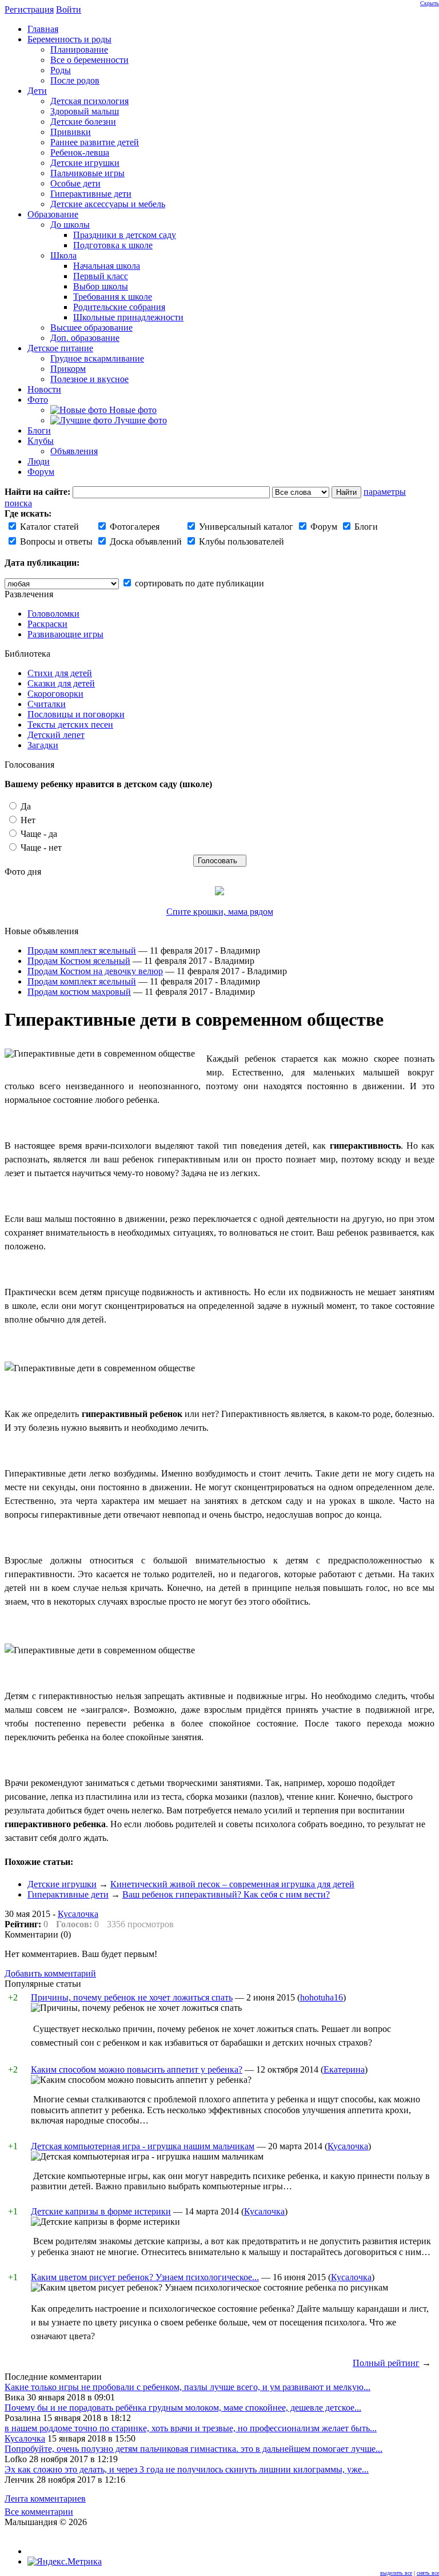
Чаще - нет (40, 848)
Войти (69, 9)
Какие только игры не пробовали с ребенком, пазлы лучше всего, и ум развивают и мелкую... (187, 2387)
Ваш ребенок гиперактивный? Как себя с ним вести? (226, 1894)
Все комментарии (39, 2512)
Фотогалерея (133, 527)
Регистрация (29, 9)
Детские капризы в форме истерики (101, 2211)
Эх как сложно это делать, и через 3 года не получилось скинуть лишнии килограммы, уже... (187, 2469)
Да (25, 806)
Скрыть (430, 3)
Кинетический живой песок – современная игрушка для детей (232, 1884)
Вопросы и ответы (55, 541)
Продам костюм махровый (79, 992)
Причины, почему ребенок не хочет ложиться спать (132, 1997)
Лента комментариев (45, 2498)
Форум (323, 527)
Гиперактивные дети (68, 1894)
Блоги (365, 527)
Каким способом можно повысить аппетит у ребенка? (137, 2069)
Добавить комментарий (50, 1973)
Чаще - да (38, 834)
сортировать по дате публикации (198, 583)
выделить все (396, 2573)
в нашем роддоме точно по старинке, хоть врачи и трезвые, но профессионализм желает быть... (191, 2428)
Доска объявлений (145, 541)
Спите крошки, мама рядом (220, 912)
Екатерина (344, 2069)
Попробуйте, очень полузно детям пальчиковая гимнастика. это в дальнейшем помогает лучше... (193, 2449)
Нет (27, 820)
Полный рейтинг (386, 2363)
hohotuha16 (322, 1997)
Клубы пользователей (240, 541)
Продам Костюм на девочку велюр (95, 971)
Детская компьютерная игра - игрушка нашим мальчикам (143, 2146)
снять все (428, 2573)
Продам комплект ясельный (82, 950)
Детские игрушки (62, 1884)
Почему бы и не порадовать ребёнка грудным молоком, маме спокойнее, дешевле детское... (183, 2408)
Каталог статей (48, 527)
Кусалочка (78, 1914)
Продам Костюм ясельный (79, 961)
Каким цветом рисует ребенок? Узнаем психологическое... (145, 2277)
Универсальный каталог (245, 527)
